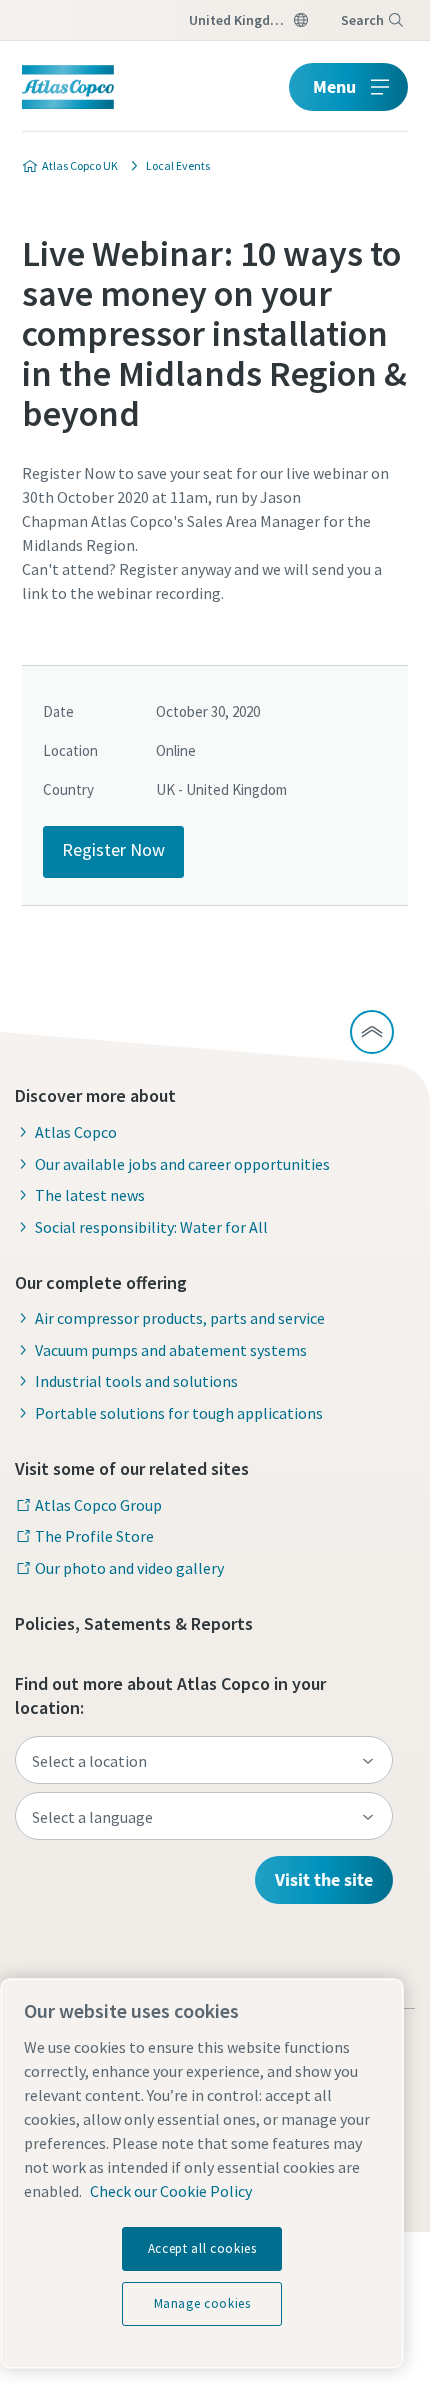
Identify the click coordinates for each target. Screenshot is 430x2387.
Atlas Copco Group (98, 1505)
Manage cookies (202, 2303)
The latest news (90, 1195)
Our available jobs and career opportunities (182, 1164)
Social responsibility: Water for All (151, 1227)
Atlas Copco (76, 1132)
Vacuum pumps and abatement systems (171, 1350)
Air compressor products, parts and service (180, 1318)
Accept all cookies (202, 2248)
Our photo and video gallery (129, 1568)
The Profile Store (94, 1536)
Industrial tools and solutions (136, 1381)
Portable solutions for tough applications (179, 1413)
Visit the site (324, 1879)
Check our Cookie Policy (171, 2191)
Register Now (113, 849)
